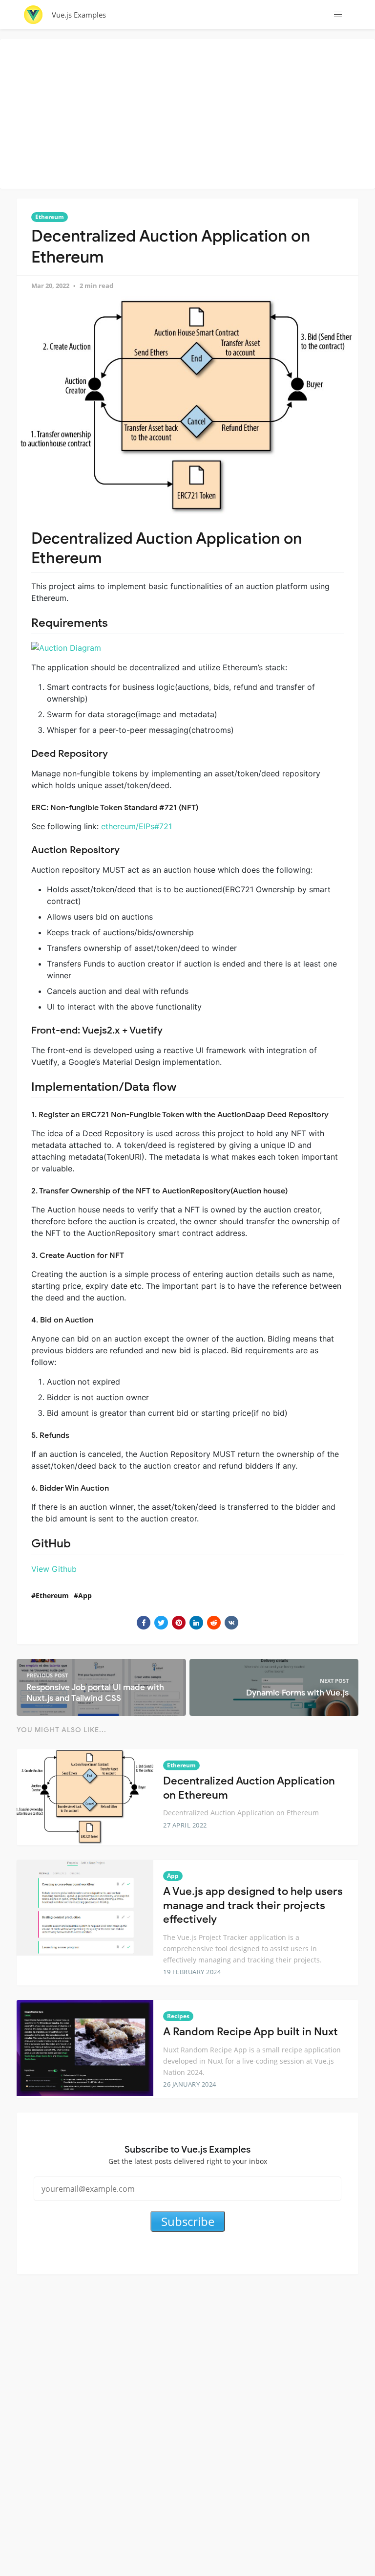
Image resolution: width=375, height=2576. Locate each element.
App (85, 1596)
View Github (54, 1569)
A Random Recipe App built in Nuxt (250, 2032)
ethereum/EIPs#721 (136, 826)
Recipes (178, 2016)
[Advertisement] (190, 112)
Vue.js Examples (79, 15)
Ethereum (50, 217)
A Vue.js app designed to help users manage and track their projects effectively (253, 1905)
